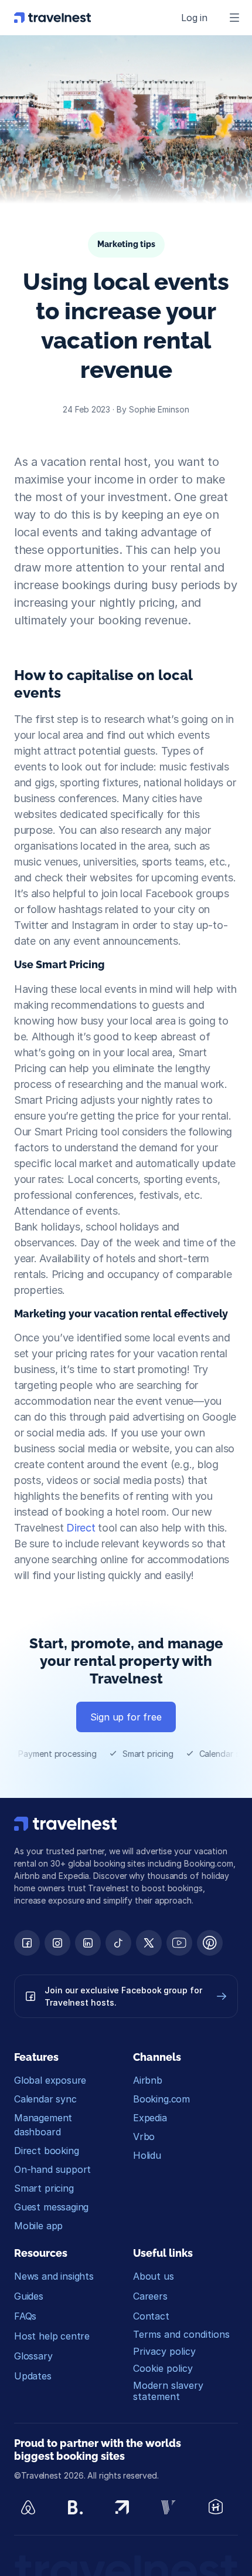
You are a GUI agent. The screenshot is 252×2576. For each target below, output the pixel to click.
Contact (151, 2316)
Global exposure (50, 2080)
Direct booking (46, 2151)
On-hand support (52, 2169)
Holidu (147, 2155)
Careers (150, 2296)
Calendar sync (45, 2099)
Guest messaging (51, 2207)
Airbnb (148, 2080)
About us (154, 2276)
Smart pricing (44, 2188)
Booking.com (161, 2099)
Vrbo (144, 2136)
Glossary (33, 2356)
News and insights (54, 2276)
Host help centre (52, 2336)
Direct (81, 1528)
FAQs (25, 2316)
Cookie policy (163, 2368)
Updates (33, 2376)
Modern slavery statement (170, 2391)
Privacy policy (164, 2351)
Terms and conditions (181, 2334)
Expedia (150, 2118)
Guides (29, 2296)
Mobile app (38, 2226)
